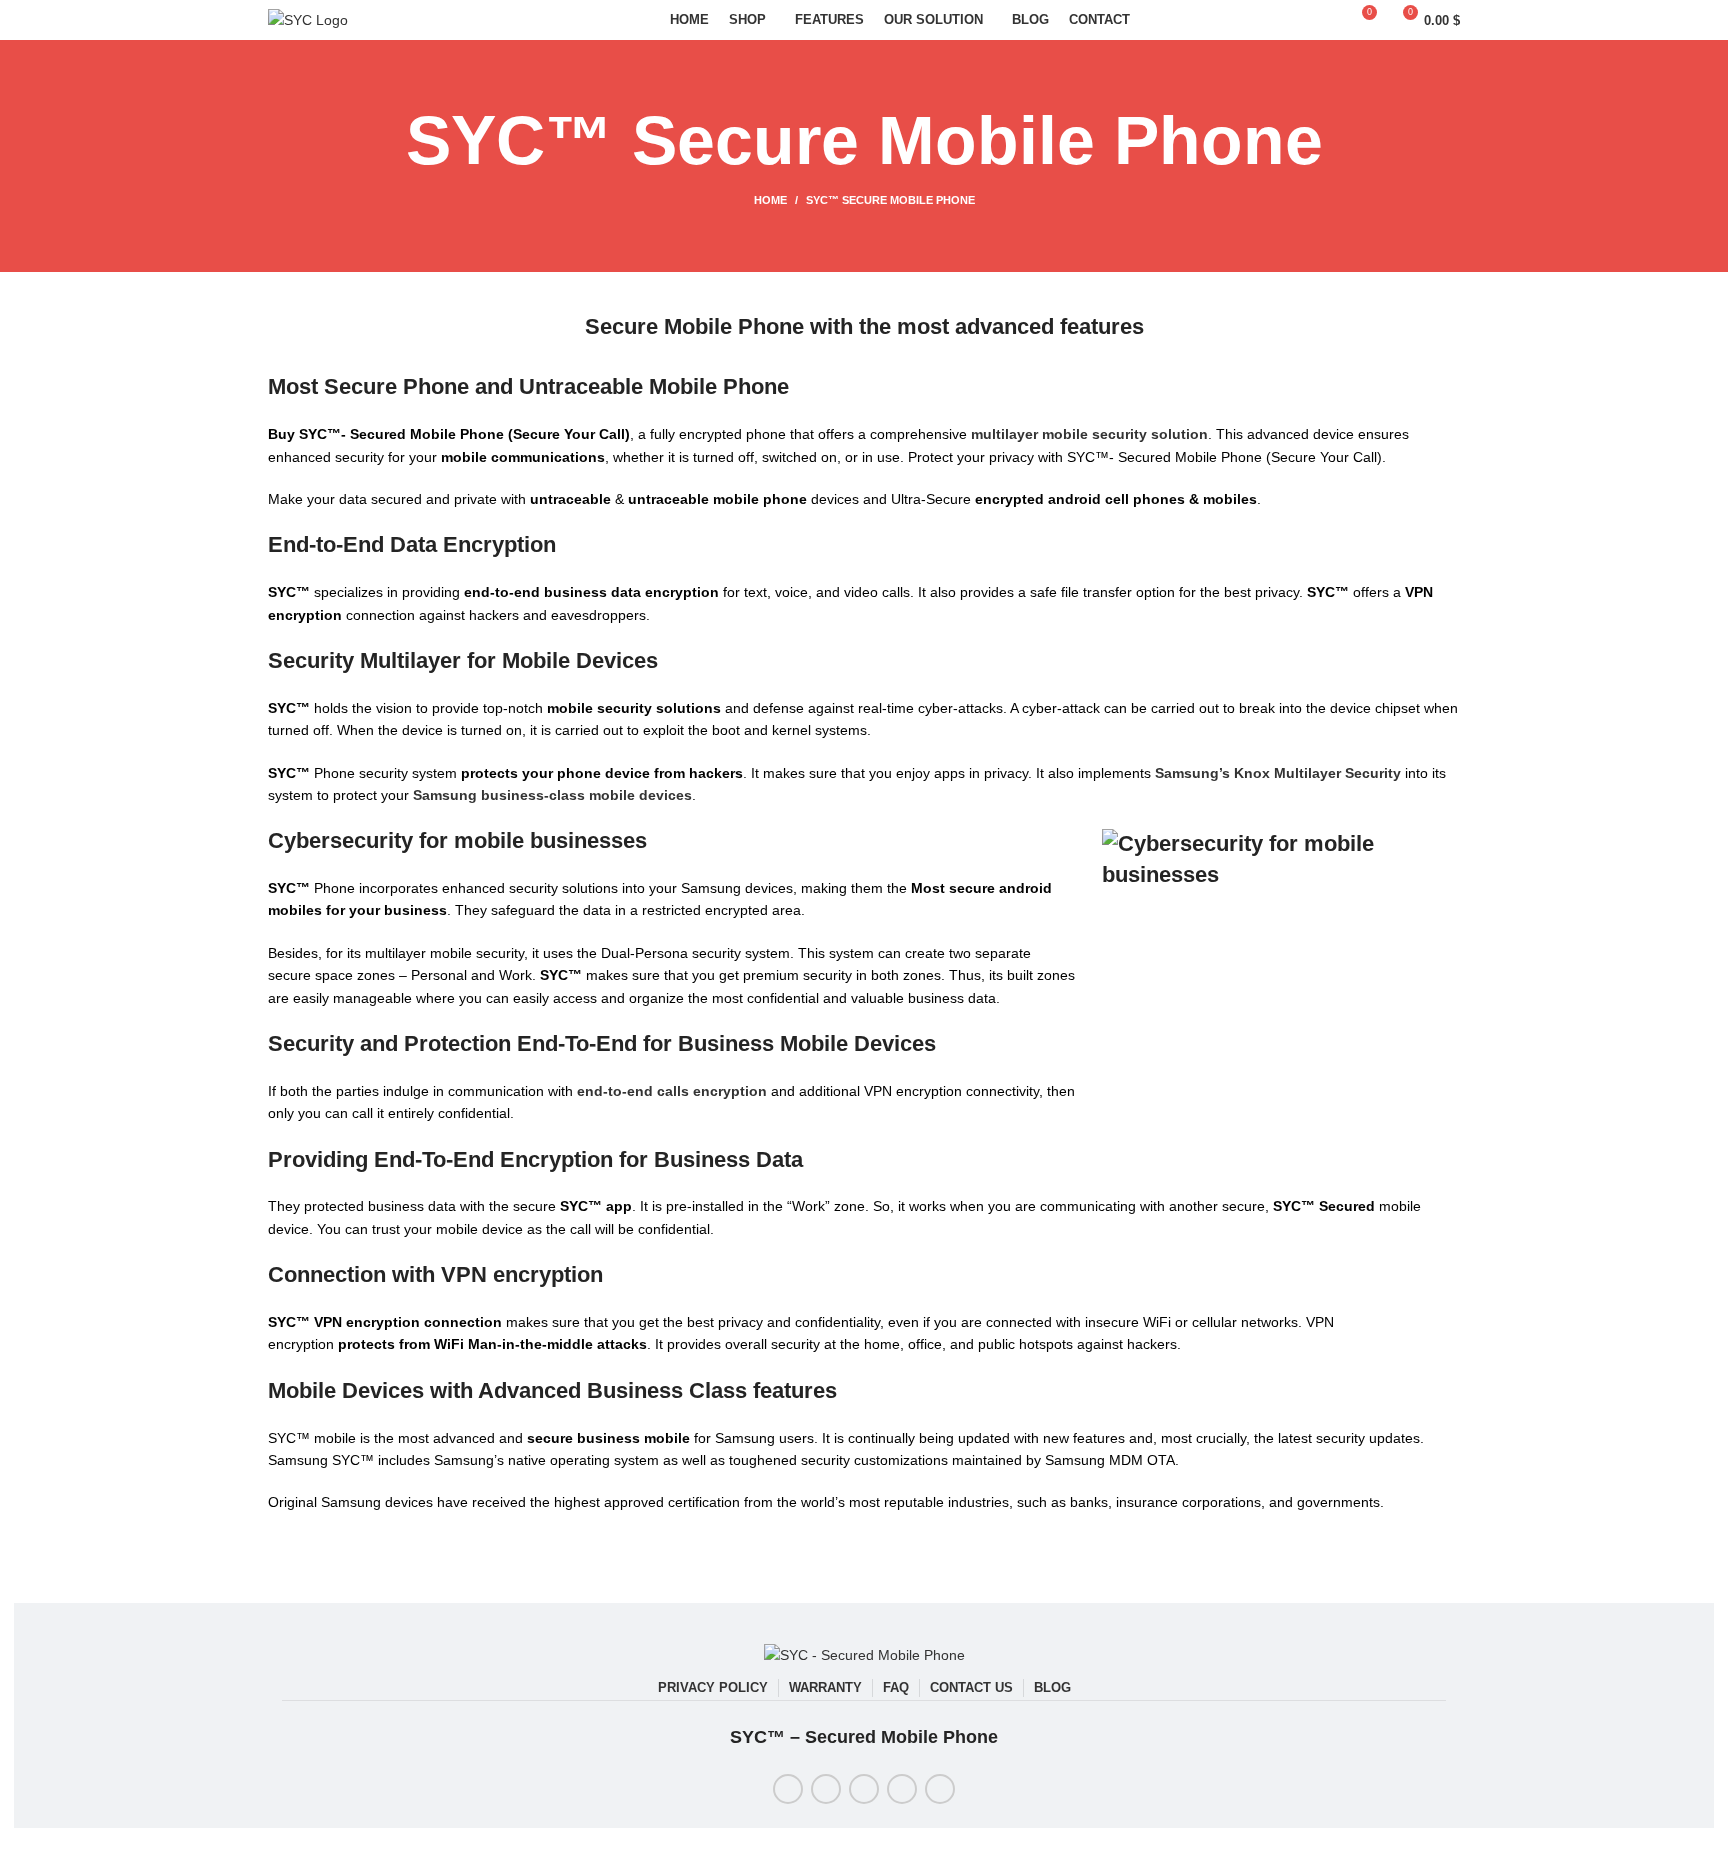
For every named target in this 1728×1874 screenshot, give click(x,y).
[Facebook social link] (788, 1789)
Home (770, 200)
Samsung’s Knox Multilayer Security (1278, 773)
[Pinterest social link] (902, 1789)
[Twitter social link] (826, 1789)
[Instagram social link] (864, 1789)
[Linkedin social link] (940, 1789)
